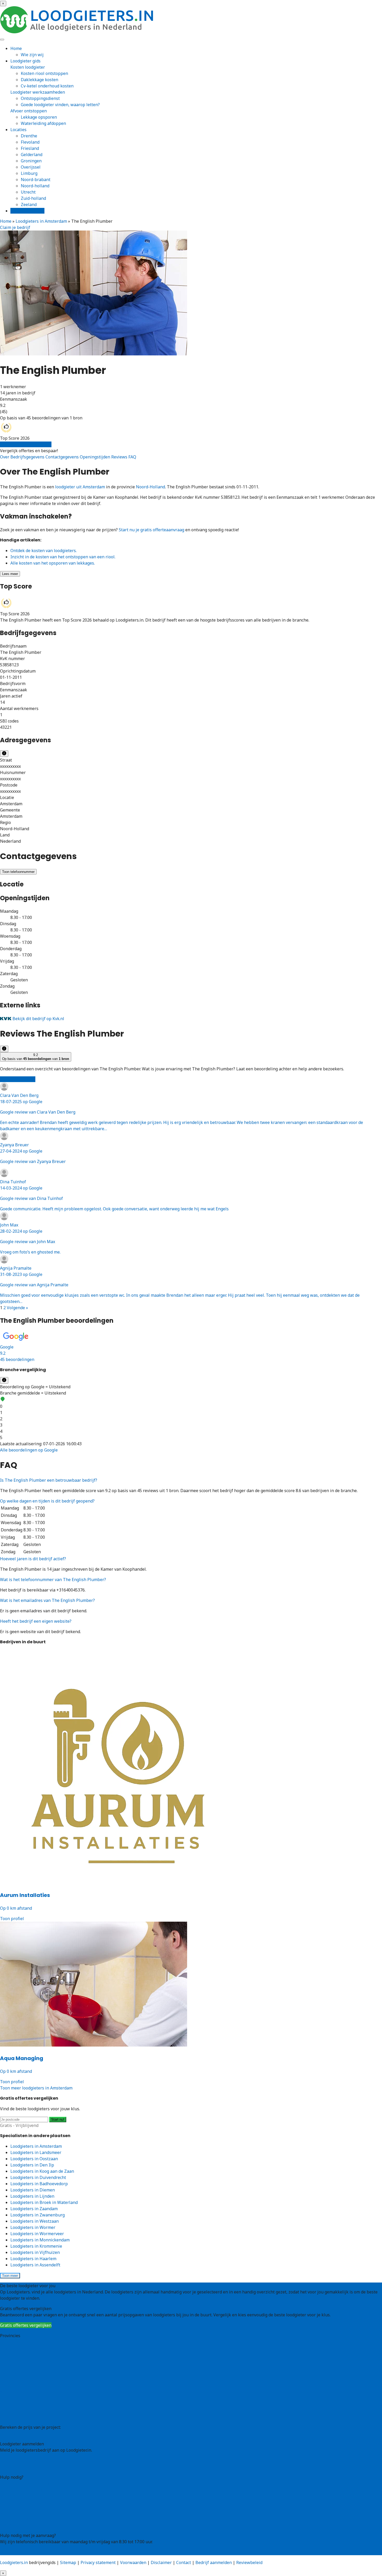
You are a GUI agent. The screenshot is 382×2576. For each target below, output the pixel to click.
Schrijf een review (18, 1079)
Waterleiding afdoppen (43, 123)
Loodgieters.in (14, 2562)
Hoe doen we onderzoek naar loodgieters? (41, 2502)
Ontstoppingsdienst (40, 98)
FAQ (132, 457)
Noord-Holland (150, 487)
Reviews (120, 457)
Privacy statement (98, 2562)
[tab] (191, 1347)
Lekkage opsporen (39, 117)
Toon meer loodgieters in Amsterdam (36, 2088)
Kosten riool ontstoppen (44, 73)
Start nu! (58, 2120)
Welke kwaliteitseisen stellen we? (33, 2496)
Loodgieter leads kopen (23, 2460)
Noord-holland (35, 186)
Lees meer (10, 574)
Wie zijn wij (32, 55)
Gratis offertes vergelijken (26, 444)
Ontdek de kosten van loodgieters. (44, 551)
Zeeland (29, 204)
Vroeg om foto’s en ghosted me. (30, 1238)
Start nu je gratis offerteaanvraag (152, 530)
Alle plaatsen (13, 2417)
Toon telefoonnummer (18, 872)
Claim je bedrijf (15, 227)
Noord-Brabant (15, 2386)
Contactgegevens (63, 457)
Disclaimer (161, 2562)
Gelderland (32, 155)
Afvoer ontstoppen (29, 111)
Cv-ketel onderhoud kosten (47, 86)
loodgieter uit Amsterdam (80, 487)
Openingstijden (95, 457)
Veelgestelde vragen (20, 2519)
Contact (7, 2525)
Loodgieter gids (25, 61)
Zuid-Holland (13, 2404)
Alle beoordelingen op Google (29, 1450)
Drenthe (29, 136)
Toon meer (10, 2276)
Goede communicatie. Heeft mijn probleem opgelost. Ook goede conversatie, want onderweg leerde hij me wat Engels (114, 1195)
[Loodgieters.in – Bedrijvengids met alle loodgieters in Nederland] (78, 32)
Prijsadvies (11, 2433)
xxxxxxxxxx (10, 766)
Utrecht (28, 192)
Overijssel (31, 167)
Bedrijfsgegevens (28, 457)
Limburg (29, 173)
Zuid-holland (33, 198)
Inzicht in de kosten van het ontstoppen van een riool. (63, 557)
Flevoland (30, 142)
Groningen (31, 161)
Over (5, 457)
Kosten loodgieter (28, 67)
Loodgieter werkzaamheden (38, 92)
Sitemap (68, 2562)
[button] (191, 1347)
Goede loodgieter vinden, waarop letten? (60, 105)
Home (16, 48)
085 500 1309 (13, 2552)
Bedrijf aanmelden (18, 2467)
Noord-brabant (36, 180)
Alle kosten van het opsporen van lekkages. (53, 563)
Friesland (30, 148)
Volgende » (17, 1308)
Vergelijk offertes (27, 211)
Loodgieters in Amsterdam (41, 221)
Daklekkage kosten (39, 80)
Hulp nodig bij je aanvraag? (27, 2490)
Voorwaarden (133, 2562)
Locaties (18, 130)
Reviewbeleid (249, 2562)
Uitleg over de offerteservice (28, 2483)
